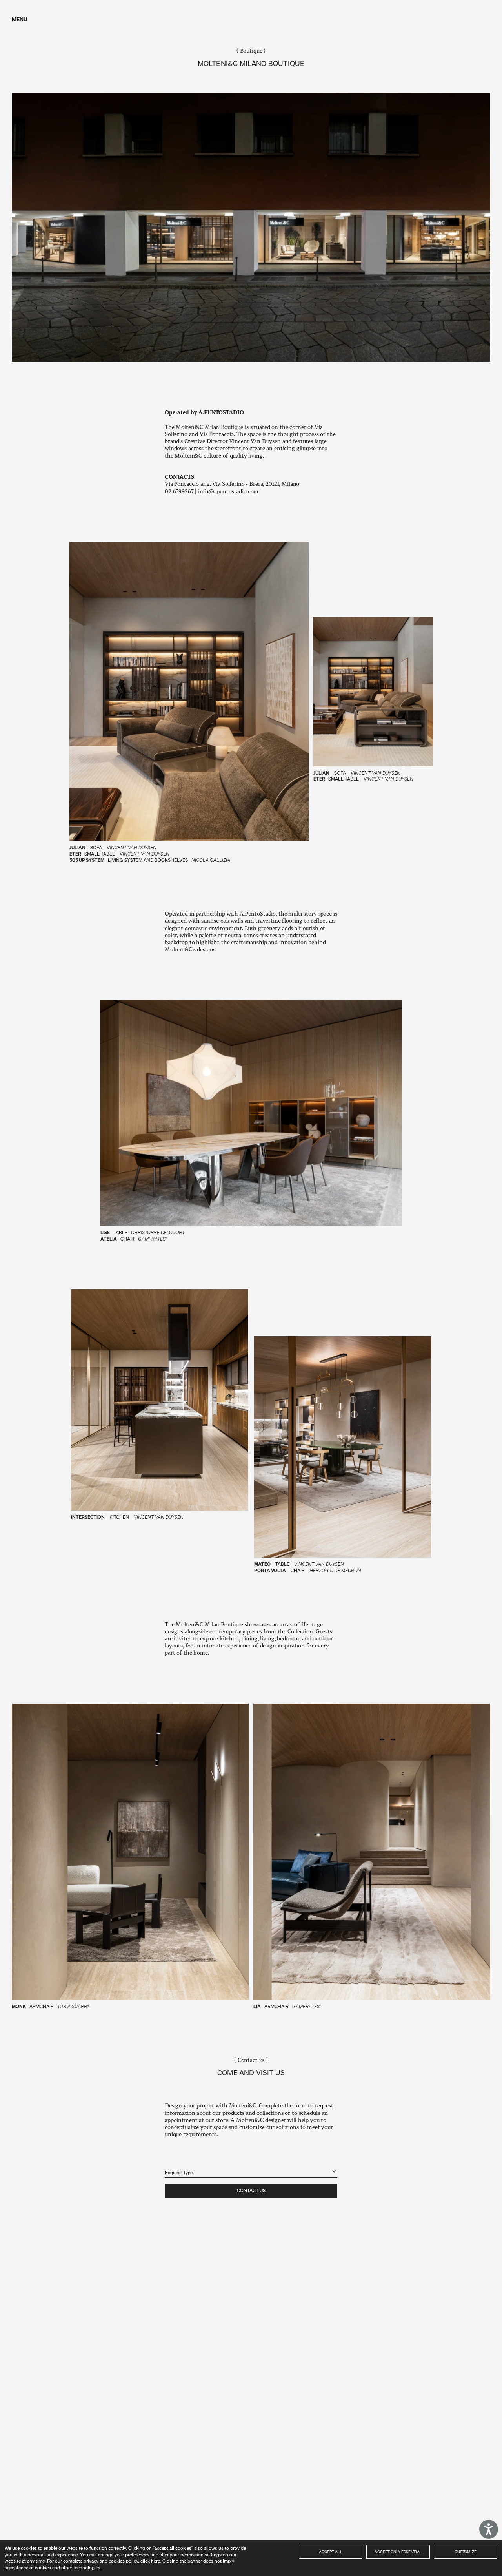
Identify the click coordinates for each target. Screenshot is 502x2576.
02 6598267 (180, 491)
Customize (466, 2552)
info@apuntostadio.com (228, 491)
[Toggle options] (334, 2171)
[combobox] (251, 2168)
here (156, 2561)
